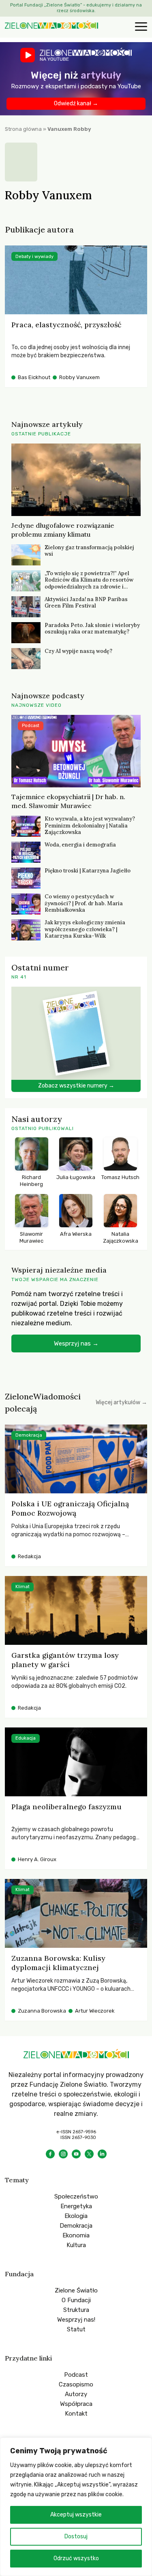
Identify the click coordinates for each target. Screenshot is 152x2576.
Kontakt (76, 2414)
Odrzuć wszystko (76, 2558)
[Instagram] (63, 2154)
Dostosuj (76, 2537)
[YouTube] (76, 2154)
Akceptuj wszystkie (76, 2515)
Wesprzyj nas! (76, 2320)
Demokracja (76, 2226)
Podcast (76, 2375)
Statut (76, 2329)
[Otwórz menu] (140, 27)
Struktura (76, 2310)
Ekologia (76, 2216)
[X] (89, 2154)
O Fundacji (76, 2300)
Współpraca (76, 2404)
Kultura (76, 2245)
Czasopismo (76, 2384)
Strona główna (23, 129)
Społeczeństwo (76, 2196)
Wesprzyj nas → (76, 1343)
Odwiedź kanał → (76, 103)
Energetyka (76, 2206)
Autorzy (76, 2394)
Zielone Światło (76, 2290)
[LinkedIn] (102, 2154)
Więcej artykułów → (121, 1402)
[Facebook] (50, 2154)
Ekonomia (76, 2235)
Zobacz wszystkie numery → (76, 1086)
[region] (76, 2507)
